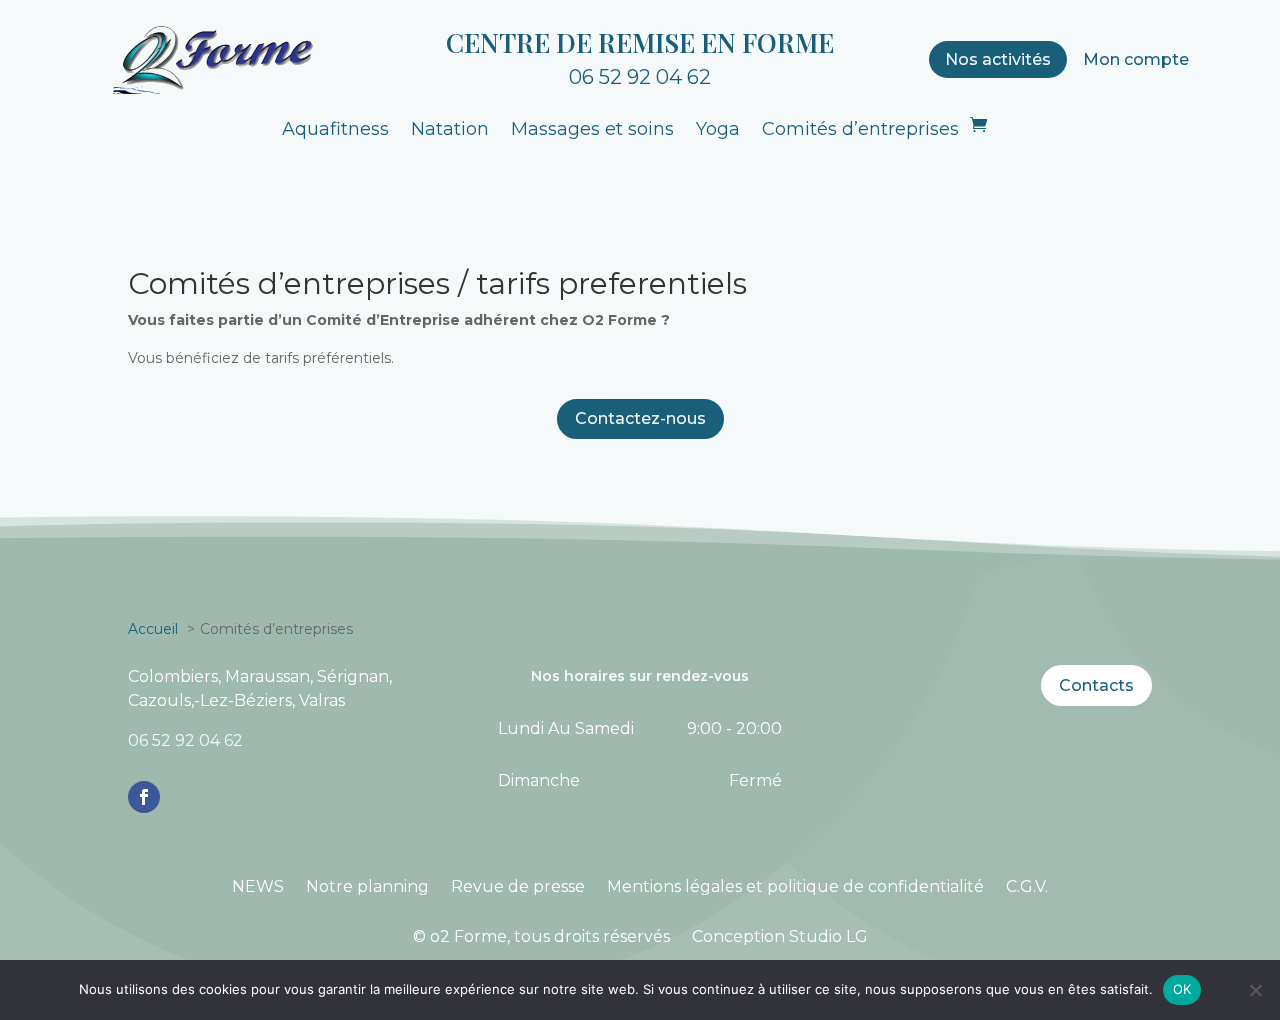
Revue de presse (518, 887)
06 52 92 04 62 (640, 77)
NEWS (258, 887)
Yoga (718, 129)
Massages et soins (592, 129)
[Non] (1255, 990)
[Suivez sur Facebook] (144, 797)
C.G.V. (1027, 887)
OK (1182, 989)
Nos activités (998, 59)
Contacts (1096, 685)
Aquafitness (335, 129)
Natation (450, 129)
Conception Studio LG (780, 937)
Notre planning (367, 887)
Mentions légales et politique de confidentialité (795, 887)
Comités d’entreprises (860, 129)
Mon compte (1136, 59)
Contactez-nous (640, 418)
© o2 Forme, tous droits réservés (541, 937)
